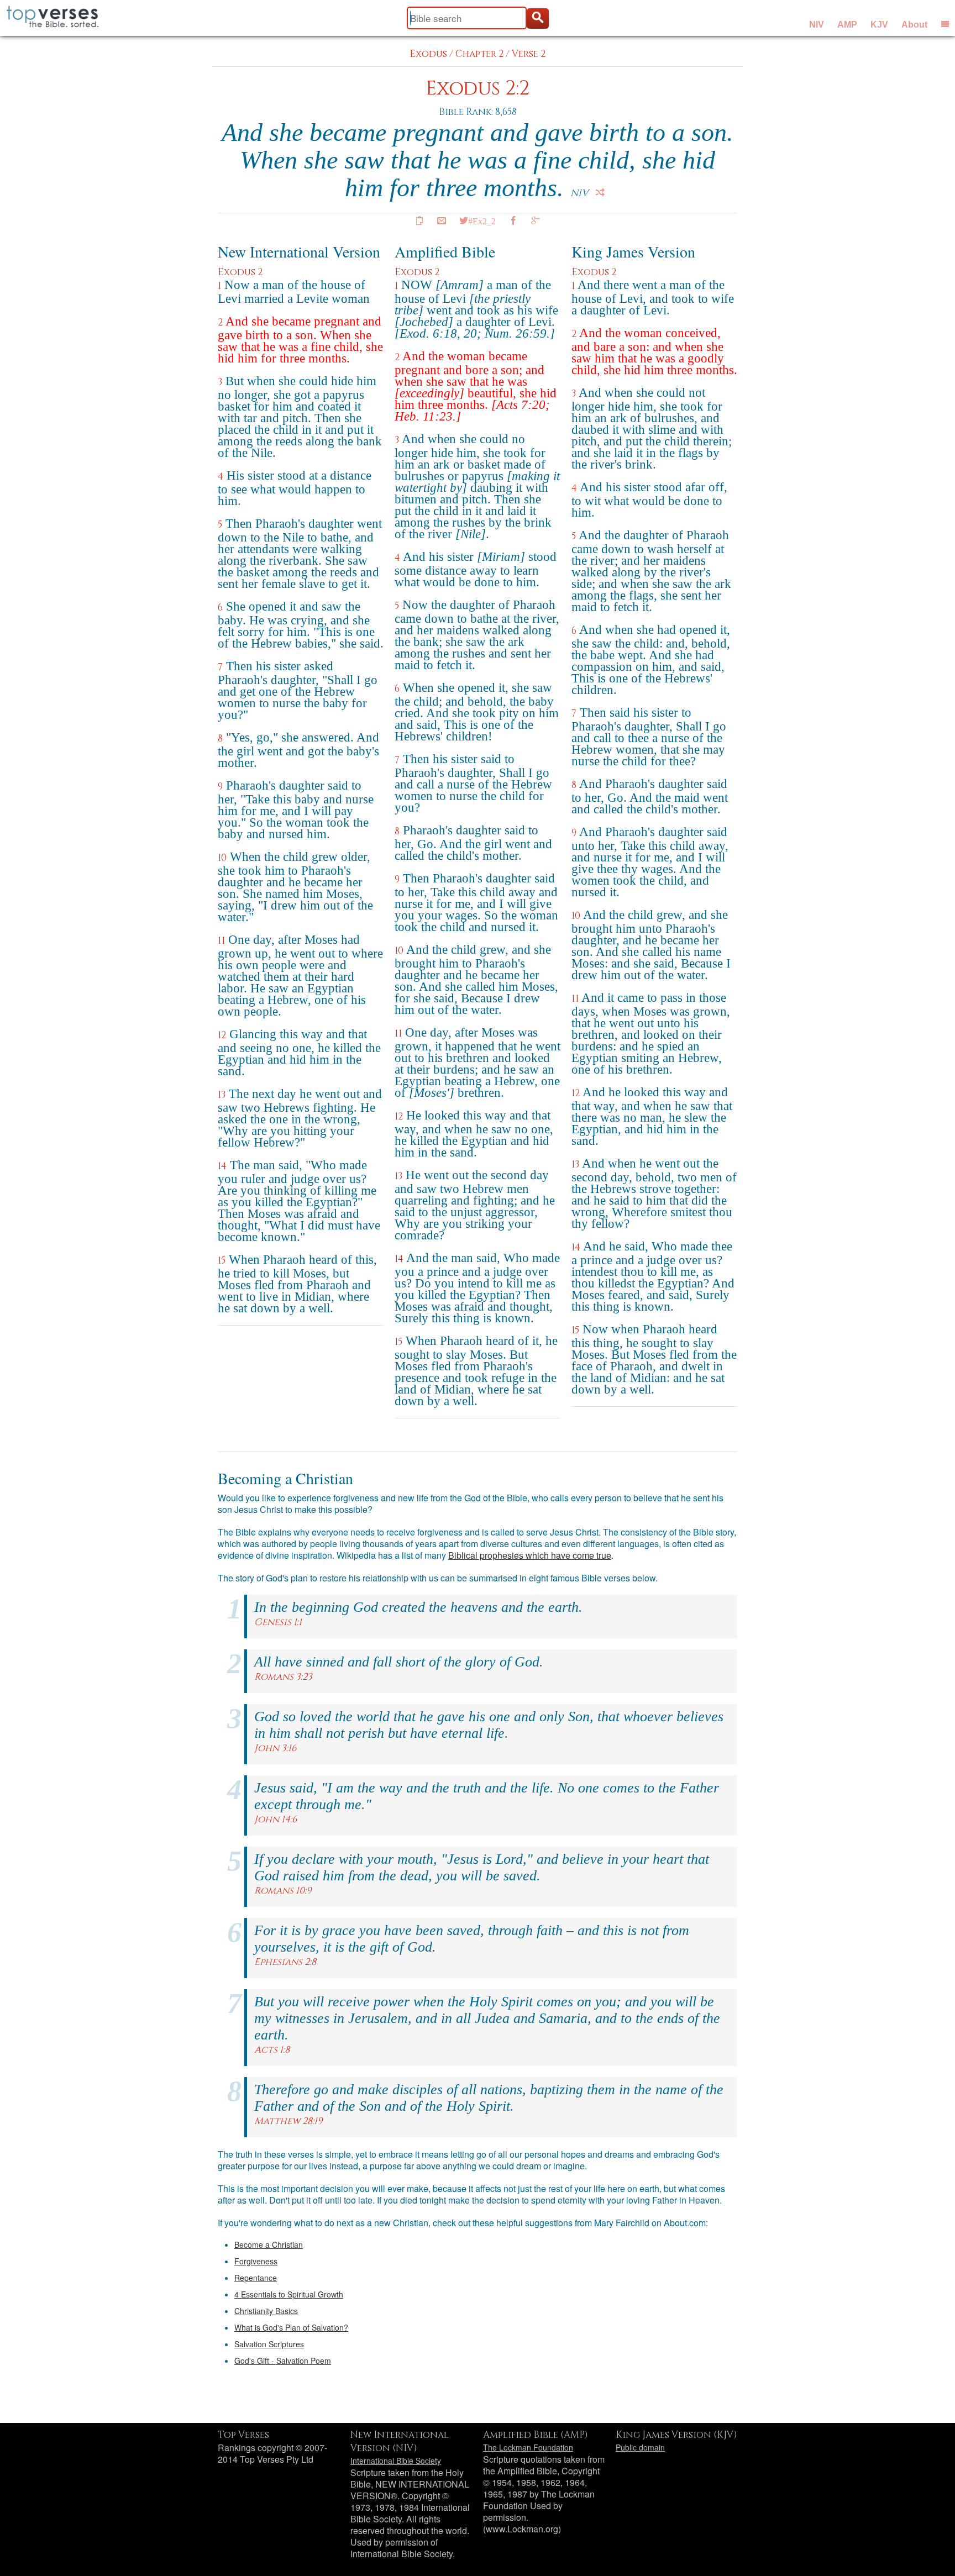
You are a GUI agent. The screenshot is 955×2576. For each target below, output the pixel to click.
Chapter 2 (479, 54)
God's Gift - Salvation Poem (283, 2361)
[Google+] (536, 220)
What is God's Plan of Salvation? (291, 2327)
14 (222, 1166)
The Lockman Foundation (528, 2447)
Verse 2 (529, 54)
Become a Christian (269, 2244)
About (914, 25)
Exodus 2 (240, 272)
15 (222, 1261)
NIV (817, 25)
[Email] (442, 220)
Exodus (428, 54)
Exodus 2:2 (478, 89)
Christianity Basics (266, 2311)
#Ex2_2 (482, 220)
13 (222, 1095)
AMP (847, 25)
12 (222, 1035)
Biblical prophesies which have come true (530, 1555)
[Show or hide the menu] (945, 24)
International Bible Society (396, 2461)
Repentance (256, 2278)
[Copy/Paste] (419, 220)
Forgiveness (256, 2261)
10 (222, 858)
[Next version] (600, 192)
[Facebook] (513, 220)
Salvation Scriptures (269, 2344)
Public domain (640, 2447)
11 (221, 941)
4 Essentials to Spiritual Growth (289, 2294)
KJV (879, 25)
